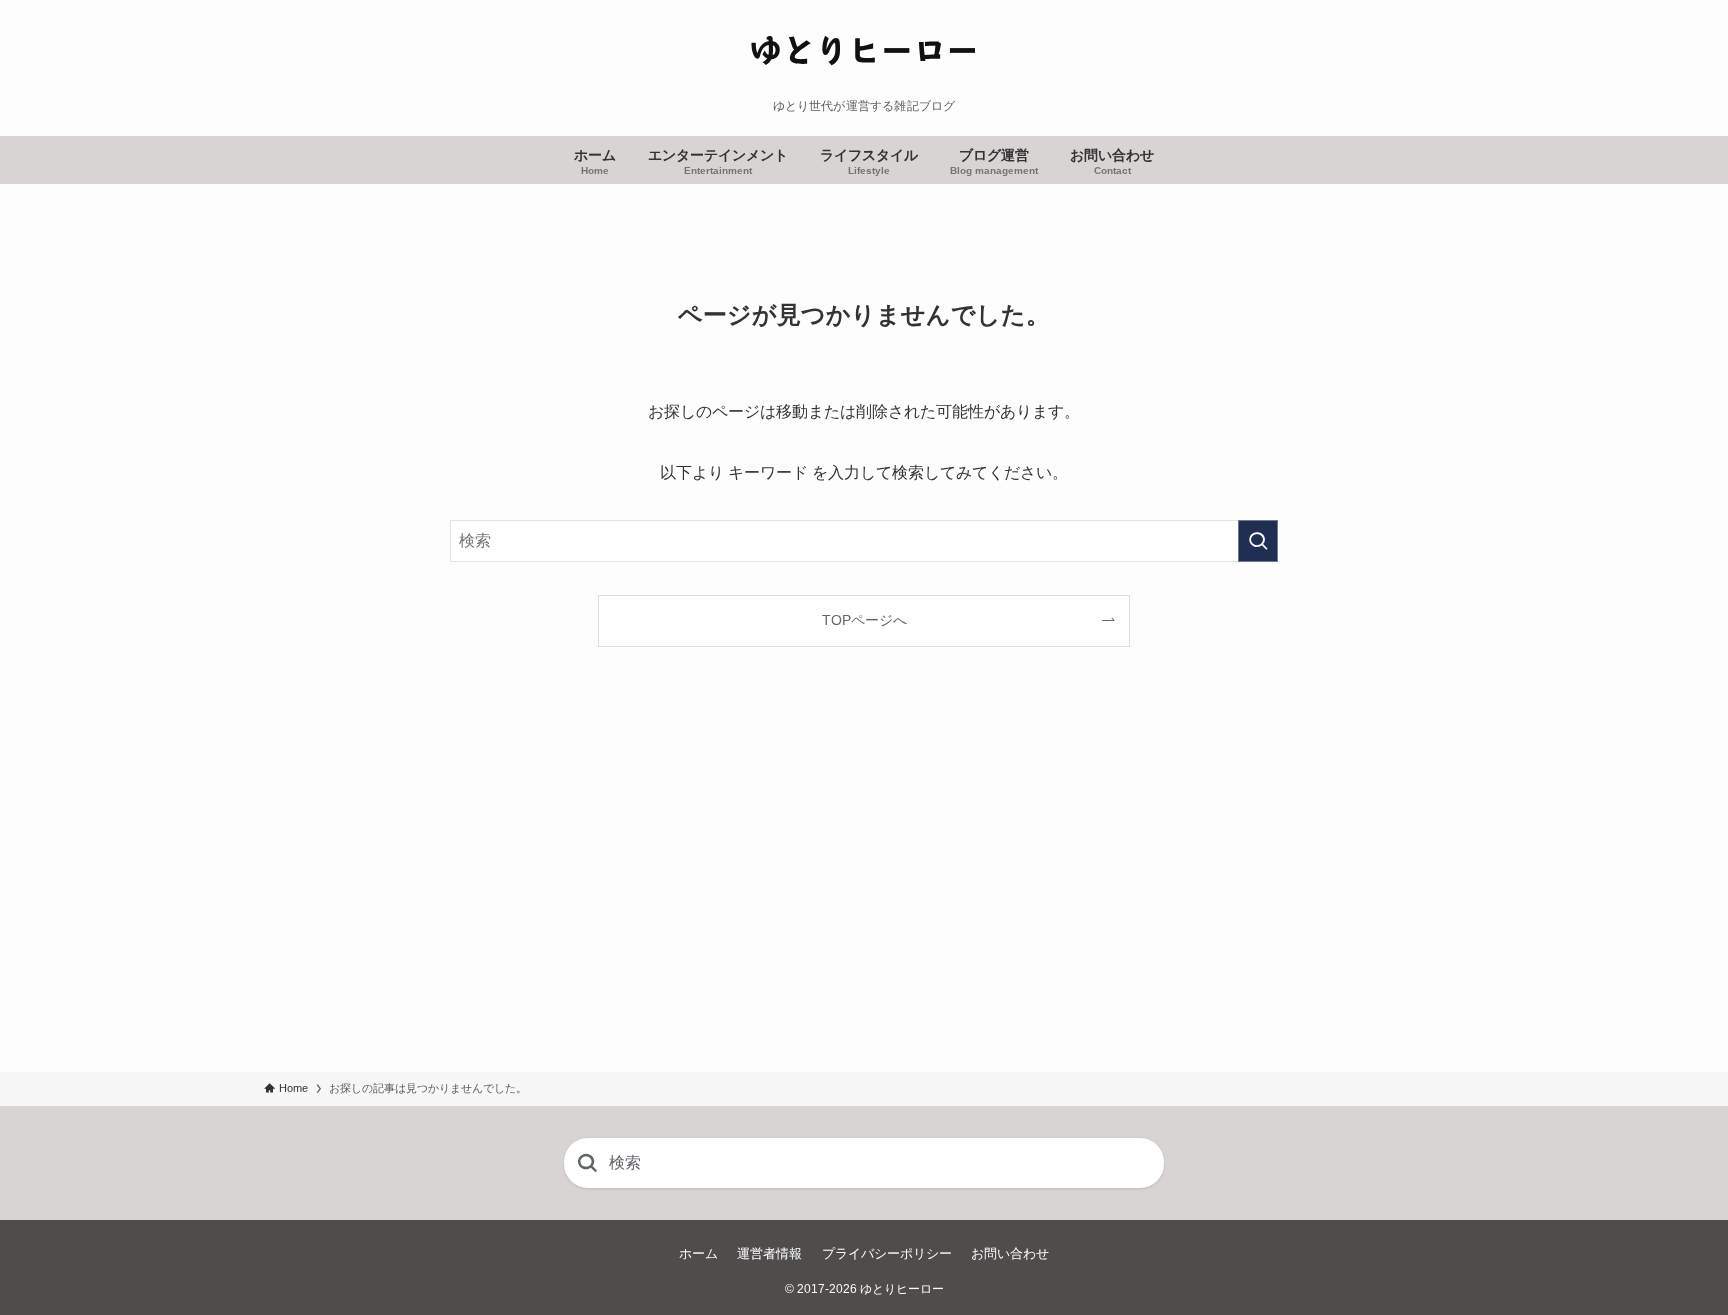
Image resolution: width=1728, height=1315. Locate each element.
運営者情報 (769, 1253)
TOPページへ (864, 620)
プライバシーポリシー (887, 1253)
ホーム (698, 1253)
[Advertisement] (864, 884)
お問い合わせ (1010, 1253)
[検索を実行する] (1258, 541)
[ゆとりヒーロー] (864, 54)
